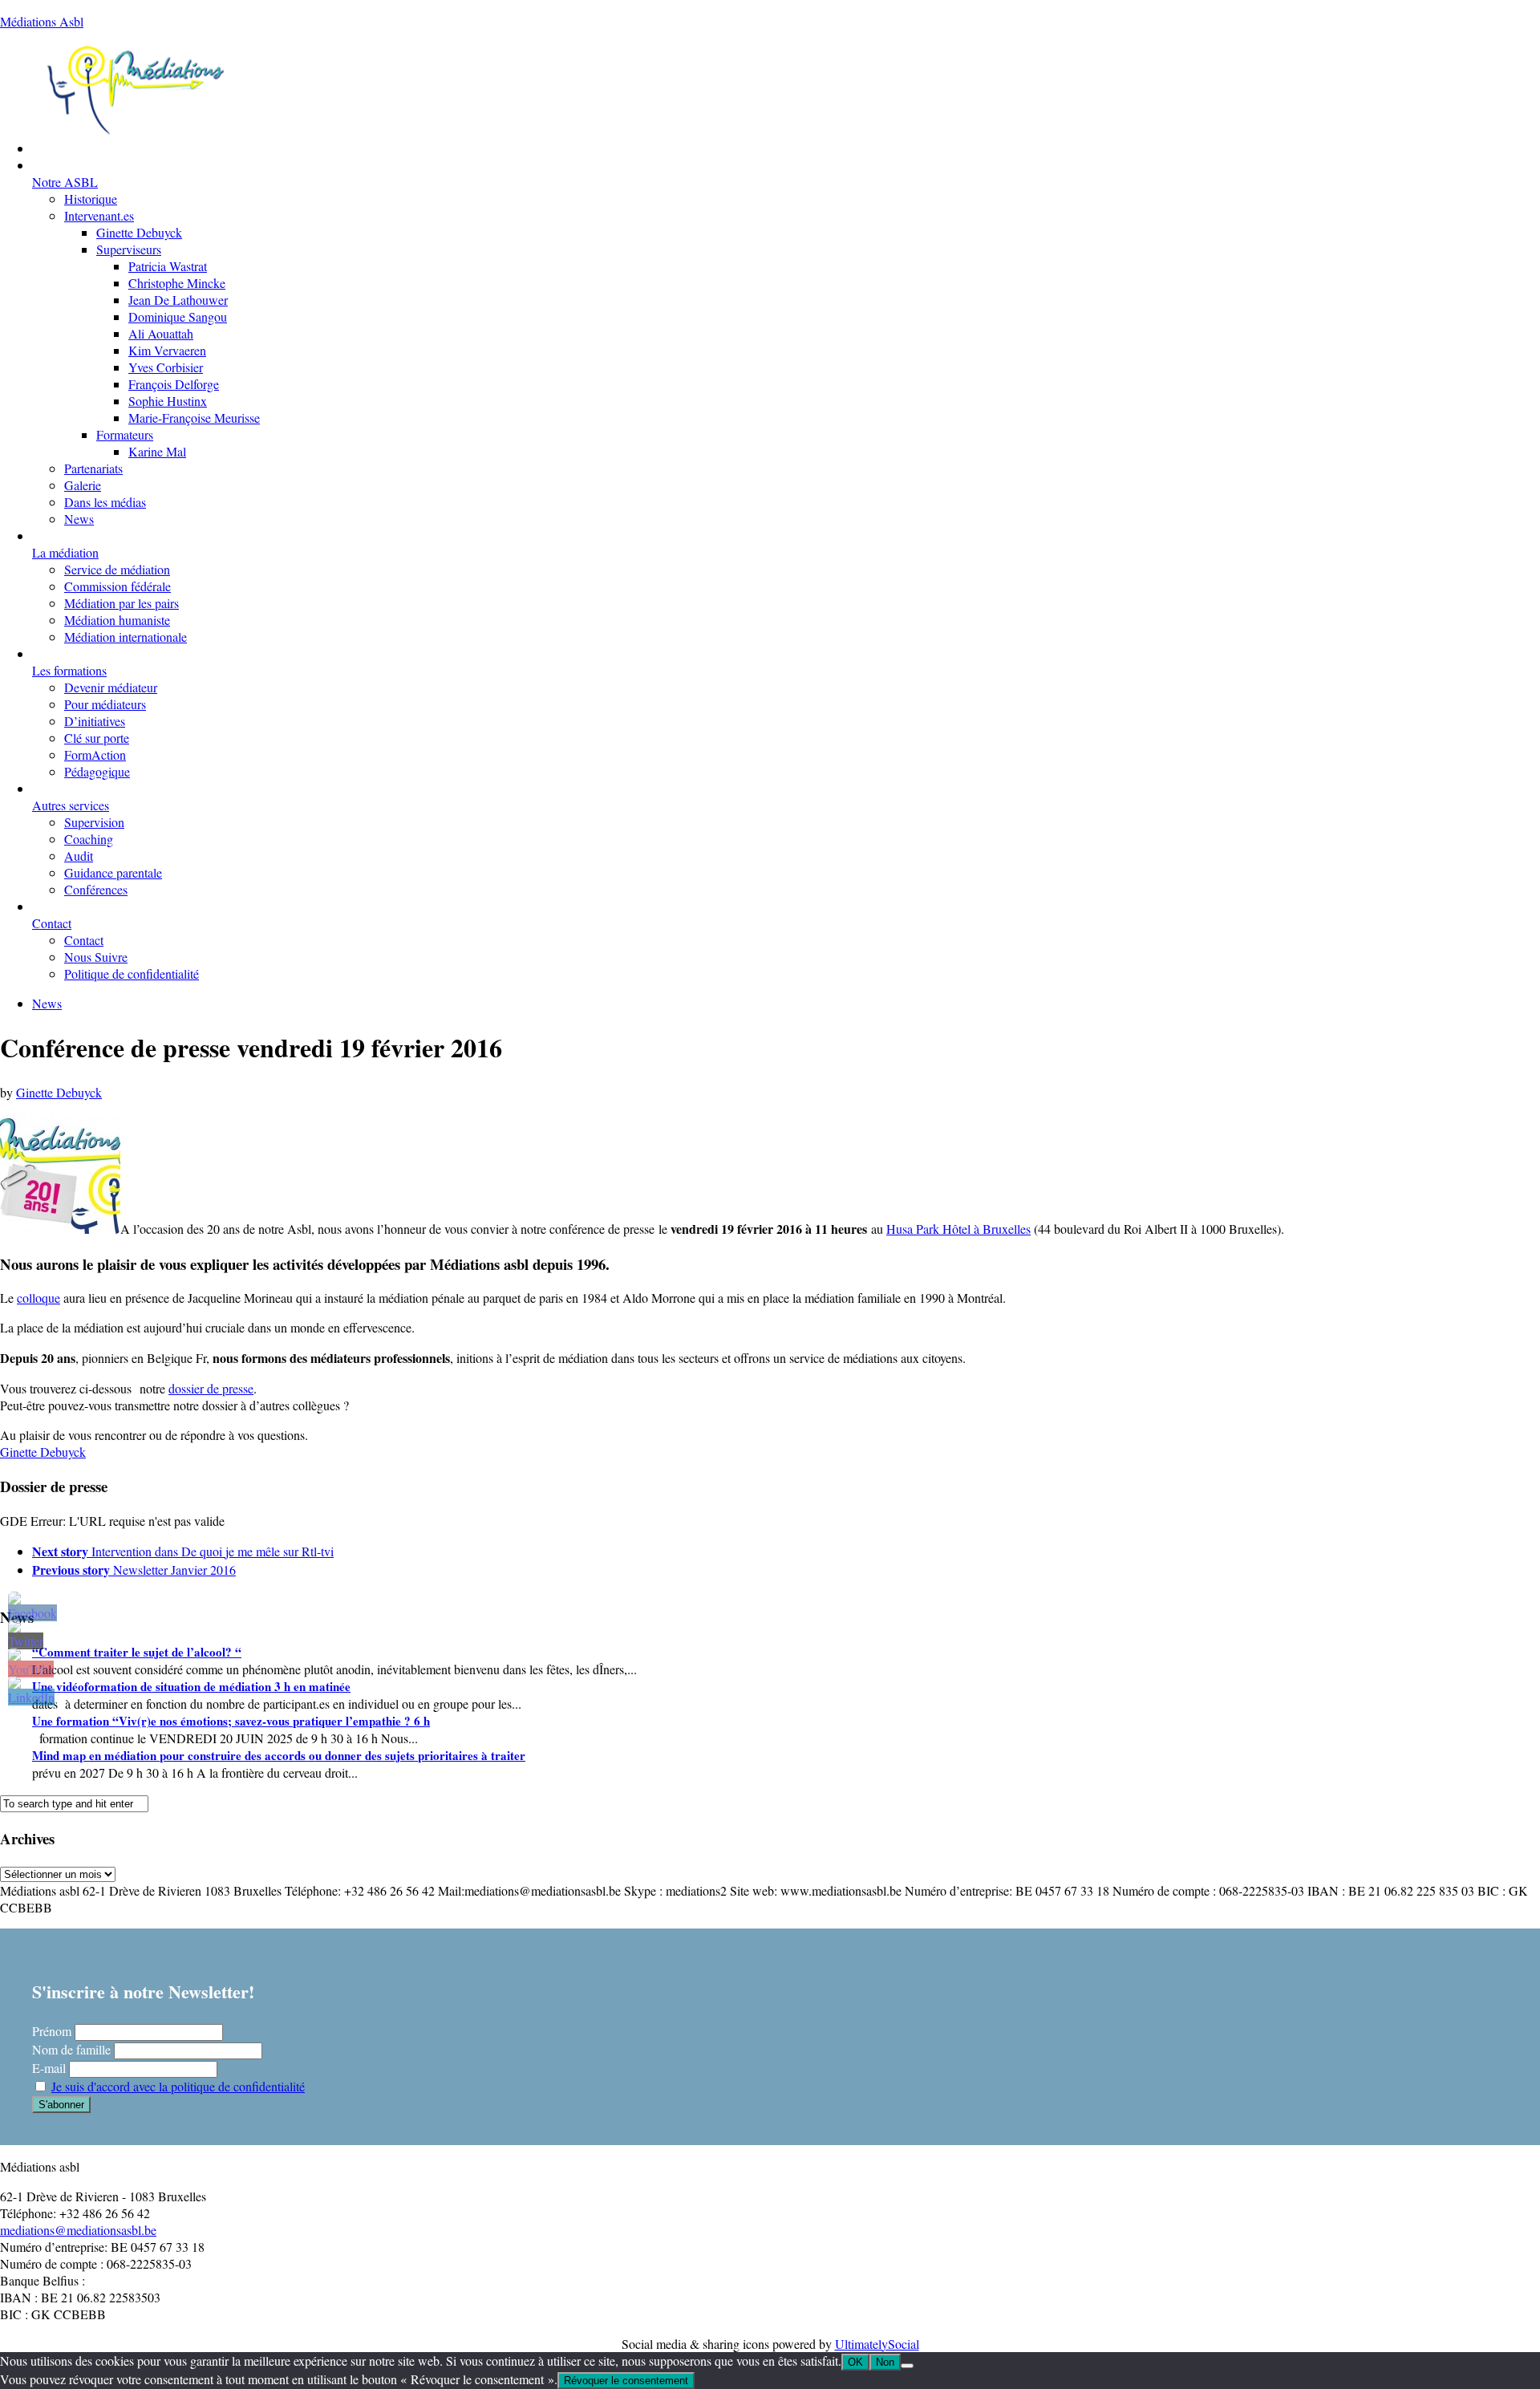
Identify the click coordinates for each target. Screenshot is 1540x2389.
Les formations (69, 670)
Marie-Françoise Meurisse (194, 418)
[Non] (907, 2366)
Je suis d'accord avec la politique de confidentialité (178, 2086)
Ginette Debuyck (139, 232)
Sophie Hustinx (168, 401)
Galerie (83, 485)
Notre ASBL (65, 182)
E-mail (49, 2068)
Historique (91, 199)
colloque (38, 1298)
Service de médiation (117, 569)
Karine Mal (157, 451)
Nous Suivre (96, 957)
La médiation (65, 552)
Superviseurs (129, 249)
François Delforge (174, 384)
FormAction (95, 754)
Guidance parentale (113, 872)
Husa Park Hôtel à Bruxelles (958, 1229)
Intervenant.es (99, 215)
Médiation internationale (126, 637)
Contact (52, 923)
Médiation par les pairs (122, 603)
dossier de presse (211, 1388)
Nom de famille (71, 2049)
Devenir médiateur (111, 687)
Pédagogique (97, 771)
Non (885, 2362)
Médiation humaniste (117, 620)
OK (855, 2362)
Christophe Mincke (177, 283)
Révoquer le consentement (626, 2381)
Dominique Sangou (178, 316)
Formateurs (125, 434)
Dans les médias (105, 502)
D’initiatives (95, 721)
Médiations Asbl (42, 21)
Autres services (71, 805)
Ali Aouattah (161, 333)
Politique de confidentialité (132, 973)
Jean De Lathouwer (178, 300)
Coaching (89, 839)
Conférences (96, 889)
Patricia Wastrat (168, 266)
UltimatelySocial (877, 2344)
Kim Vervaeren (167, 350)
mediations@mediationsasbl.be (78, 2230)
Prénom (52, 2031)
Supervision (94, 822)
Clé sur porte (97, 738)
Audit (79, 856)
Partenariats (93, 468)
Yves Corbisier (166, 367)
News (79, 519)
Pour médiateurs (105, 704)
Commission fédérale (118, 586)
